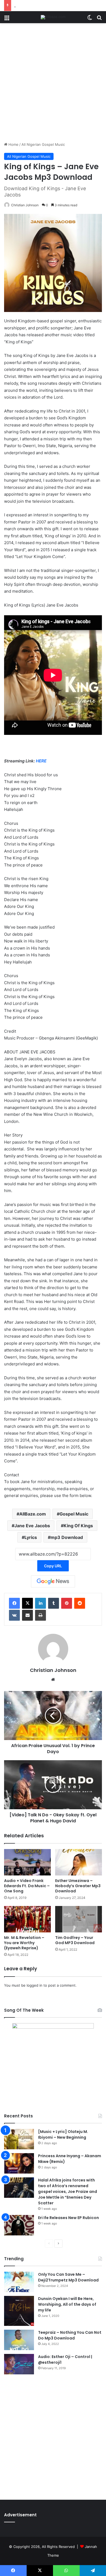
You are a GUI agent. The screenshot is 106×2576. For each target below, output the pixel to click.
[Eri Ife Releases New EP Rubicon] (19, 2225)
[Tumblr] (54, 1603)
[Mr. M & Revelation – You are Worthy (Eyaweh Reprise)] (27, 1919)
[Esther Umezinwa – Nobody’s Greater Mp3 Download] (79, 1862)
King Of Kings (78, 1526)
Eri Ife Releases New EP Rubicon (68, 2218)
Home (13, 144)
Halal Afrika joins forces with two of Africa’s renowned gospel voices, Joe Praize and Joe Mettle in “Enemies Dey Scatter (68, 2192)
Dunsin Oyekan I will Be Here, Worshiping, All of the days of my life (67, 2304)
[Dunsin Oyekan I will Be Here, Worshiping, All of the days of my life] (19, 2311)
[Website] (53, 1680)
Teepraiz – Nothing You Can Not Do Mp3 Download (70, 2335)
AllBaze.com (33, 1514)
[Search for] (99, 19)
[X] (27, 1603)
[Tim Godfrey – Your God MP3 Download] (79, 1919)
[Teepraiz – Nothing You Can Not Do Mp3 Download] (19, 2340)
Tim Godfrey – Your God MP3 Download (75, 1940)
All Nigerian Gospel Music (43, 144)
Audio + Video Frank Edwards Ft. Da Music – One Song (27, 1886)
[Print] (40, 1615)
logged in (35, 1985)
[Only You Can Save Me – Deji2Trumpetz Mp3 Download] (19, 2282)
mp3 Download (67, 1537)
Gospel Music (74, 1514)
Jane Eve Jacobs (32, 1526)
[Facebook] (14, 1603)
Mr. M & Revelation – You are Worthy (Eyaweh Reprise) (24, 1943)
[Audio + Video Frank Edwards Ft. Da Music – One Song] (27, 1862)
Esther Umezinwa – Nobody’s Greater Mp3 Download (78, 1886)
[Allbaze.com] (53, 17)
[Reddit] (80, 1603)
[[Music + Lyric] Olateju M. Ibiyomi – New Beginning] (19, 2139)
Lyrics (31, 1537)
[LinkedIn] (40, 1603)
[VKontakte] (14, 1615)
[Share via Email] (27, 1615)
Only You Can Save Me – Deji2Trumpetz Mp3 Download (68, 2277)
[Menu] (7, 19)
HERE (41, 761)
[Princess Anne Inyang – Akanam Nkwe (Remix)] (19, 2163)
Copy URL (53, 1566)
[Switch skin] (90, 19)
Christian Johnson (25, 205)
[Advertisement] (53, 84)
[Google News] (53, 1581)
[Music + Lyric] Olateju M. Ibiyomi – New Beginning (63, 2134)
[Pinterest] (67, 1603)
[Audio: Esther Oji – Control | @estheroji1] (19, 2364)
